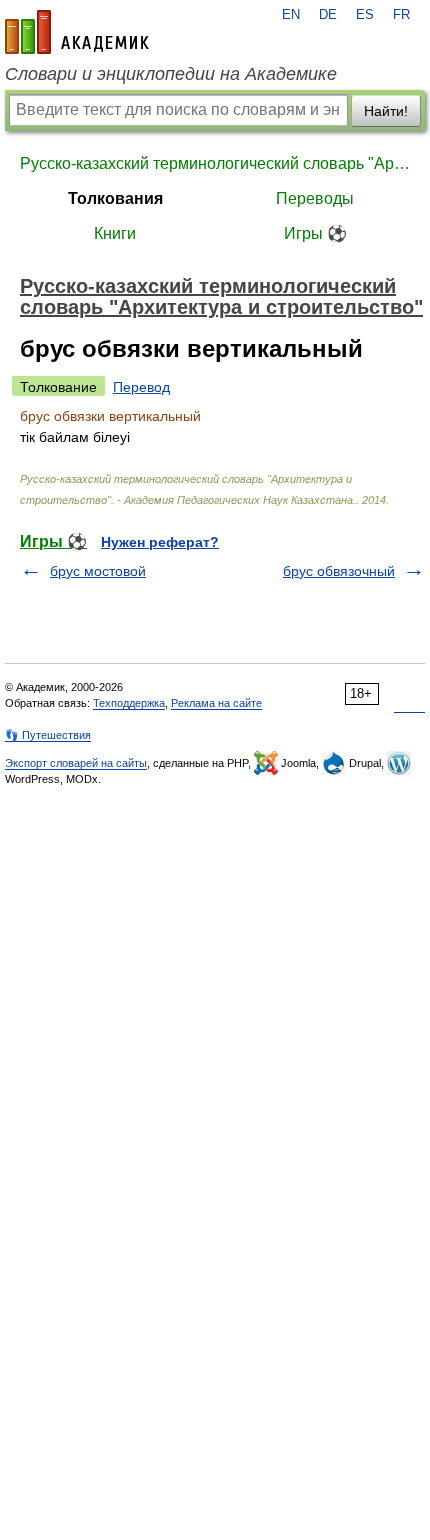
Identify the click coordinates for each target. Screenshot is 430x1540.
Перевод (141, 387)
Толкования (115, 198)
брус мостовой (98, 571)
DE (328, 15)
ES (365, 15)
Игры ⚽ (315, 233)
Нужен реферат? (160, 542)
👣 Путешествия (48, 735)
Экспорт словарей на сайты (76, 763)
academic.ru (77, 32)
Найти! (386, 111)
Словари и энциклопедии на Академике (171, 74)
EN (291, 15)
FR (401, 15)
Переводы (315, 198)
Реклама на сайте (216, 703)
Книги (115, 233)
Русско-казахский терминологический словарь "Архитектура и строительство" (215, 163)
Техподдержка (129, 703)
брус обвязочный (339, 571)
